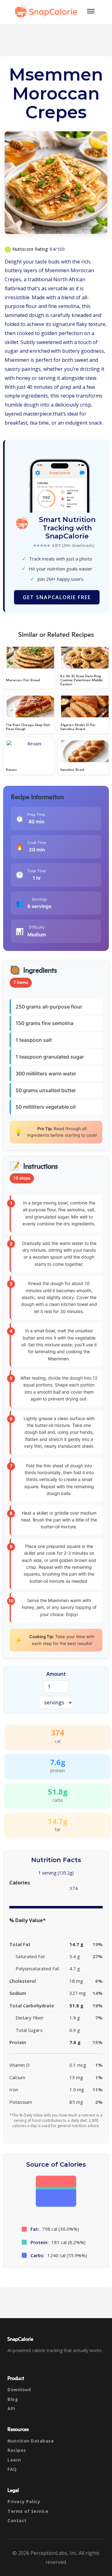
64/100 (57, 249)
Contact (17, 2520)
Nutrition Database (31, 2441)
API (11, 2408)
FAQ (12, 2469)
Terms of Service (28, 2511)
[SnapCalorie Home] (47, 11)
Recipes (17, 2450)
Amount (56, 1674)
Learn (14, 2460)
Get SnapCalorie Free (57, 597)
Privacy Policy (24, 2501)
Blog (13, 2399)
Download (19, 2390)
